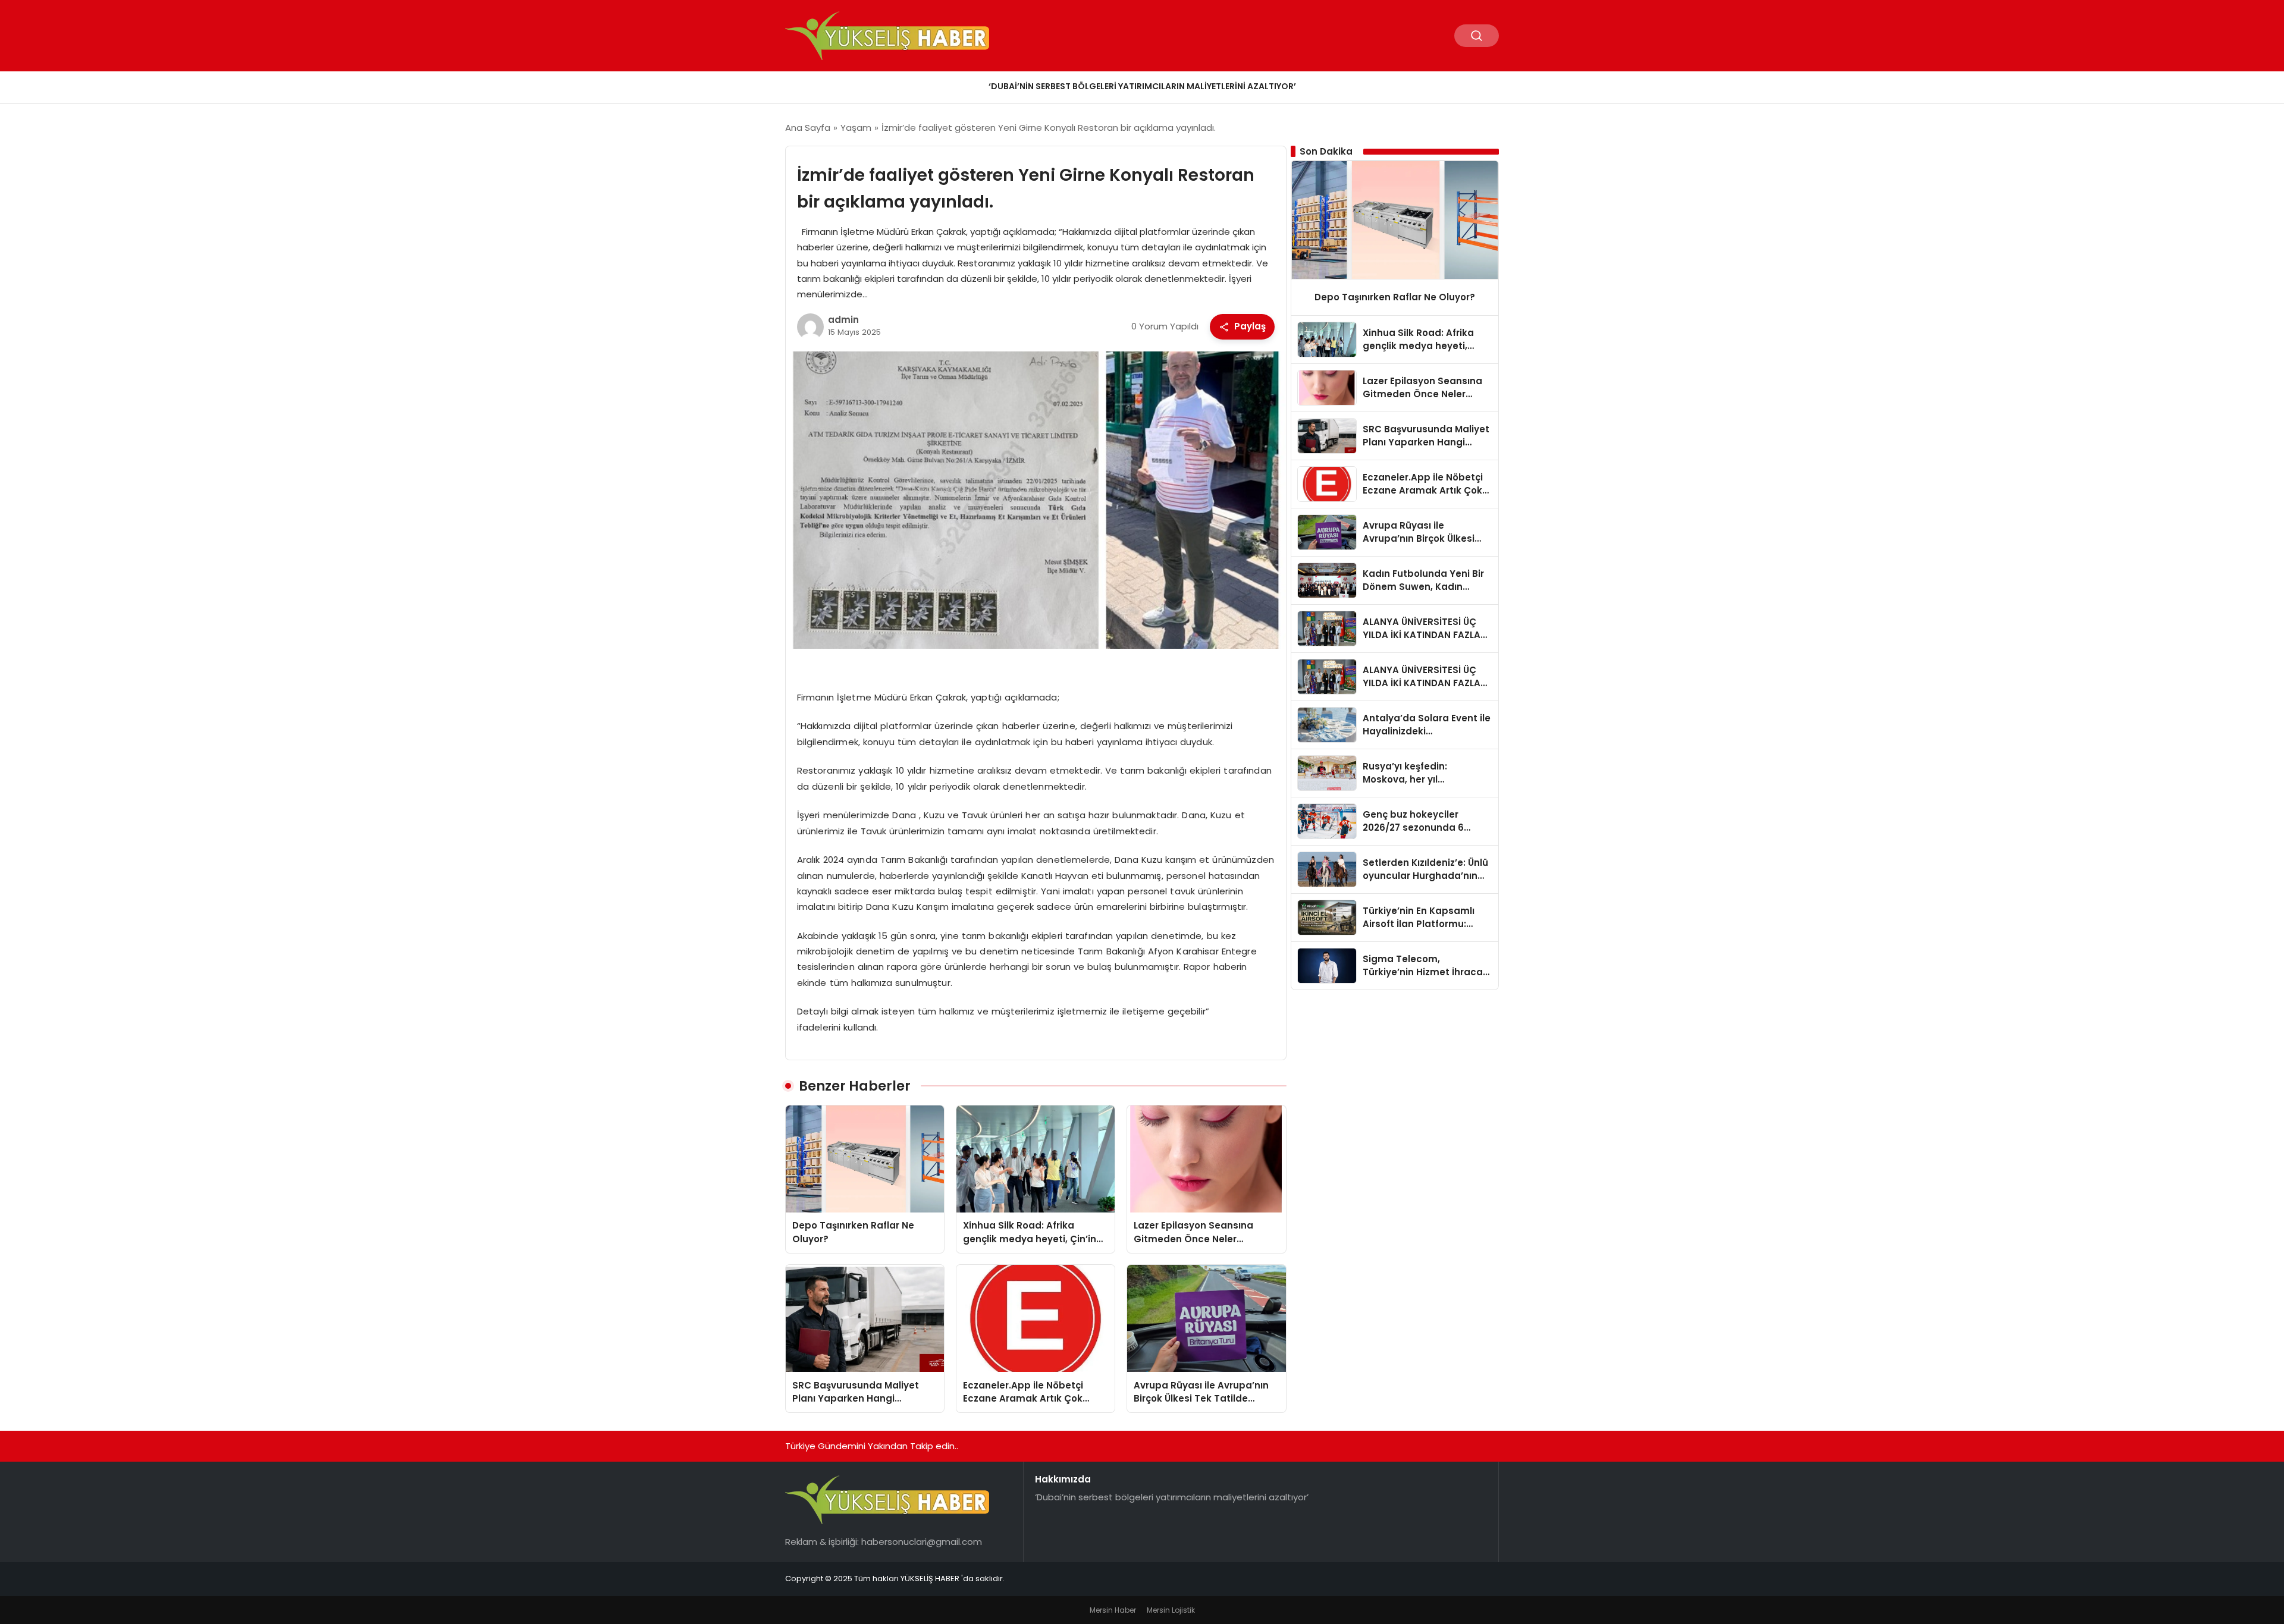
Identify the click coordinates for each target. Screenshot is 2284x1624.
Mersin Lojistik (1171, 1610)
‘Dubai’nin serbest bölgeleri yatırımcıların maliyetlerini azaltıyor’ (1142, 86)
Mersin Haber (1113, 1610)
